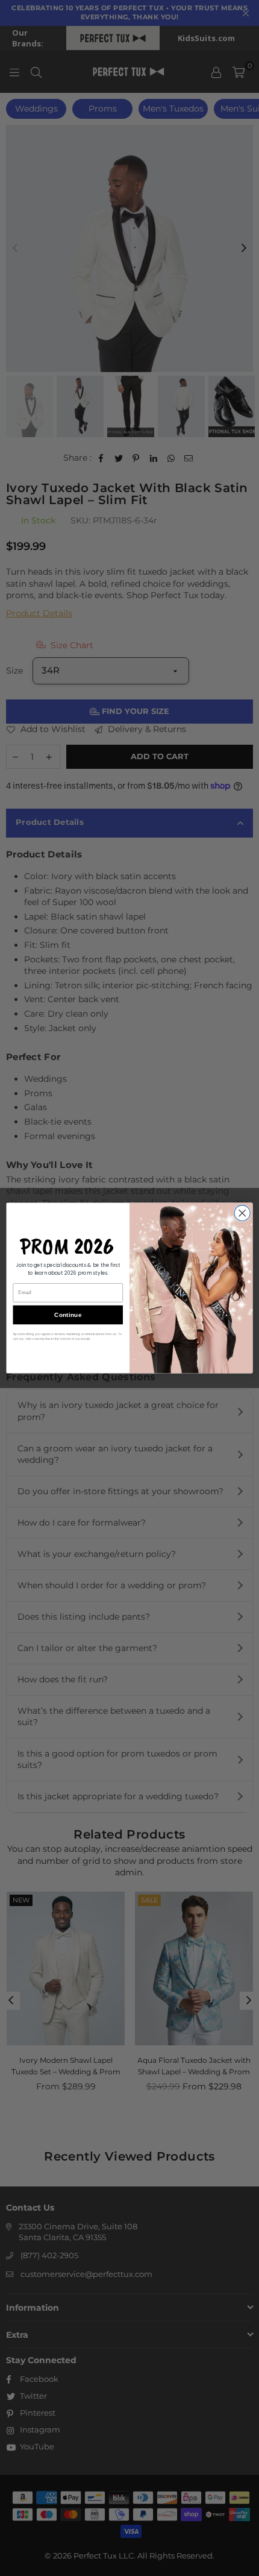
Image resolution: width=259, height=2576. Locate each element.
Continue (68, 1315)
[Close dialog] (242, 1213)
